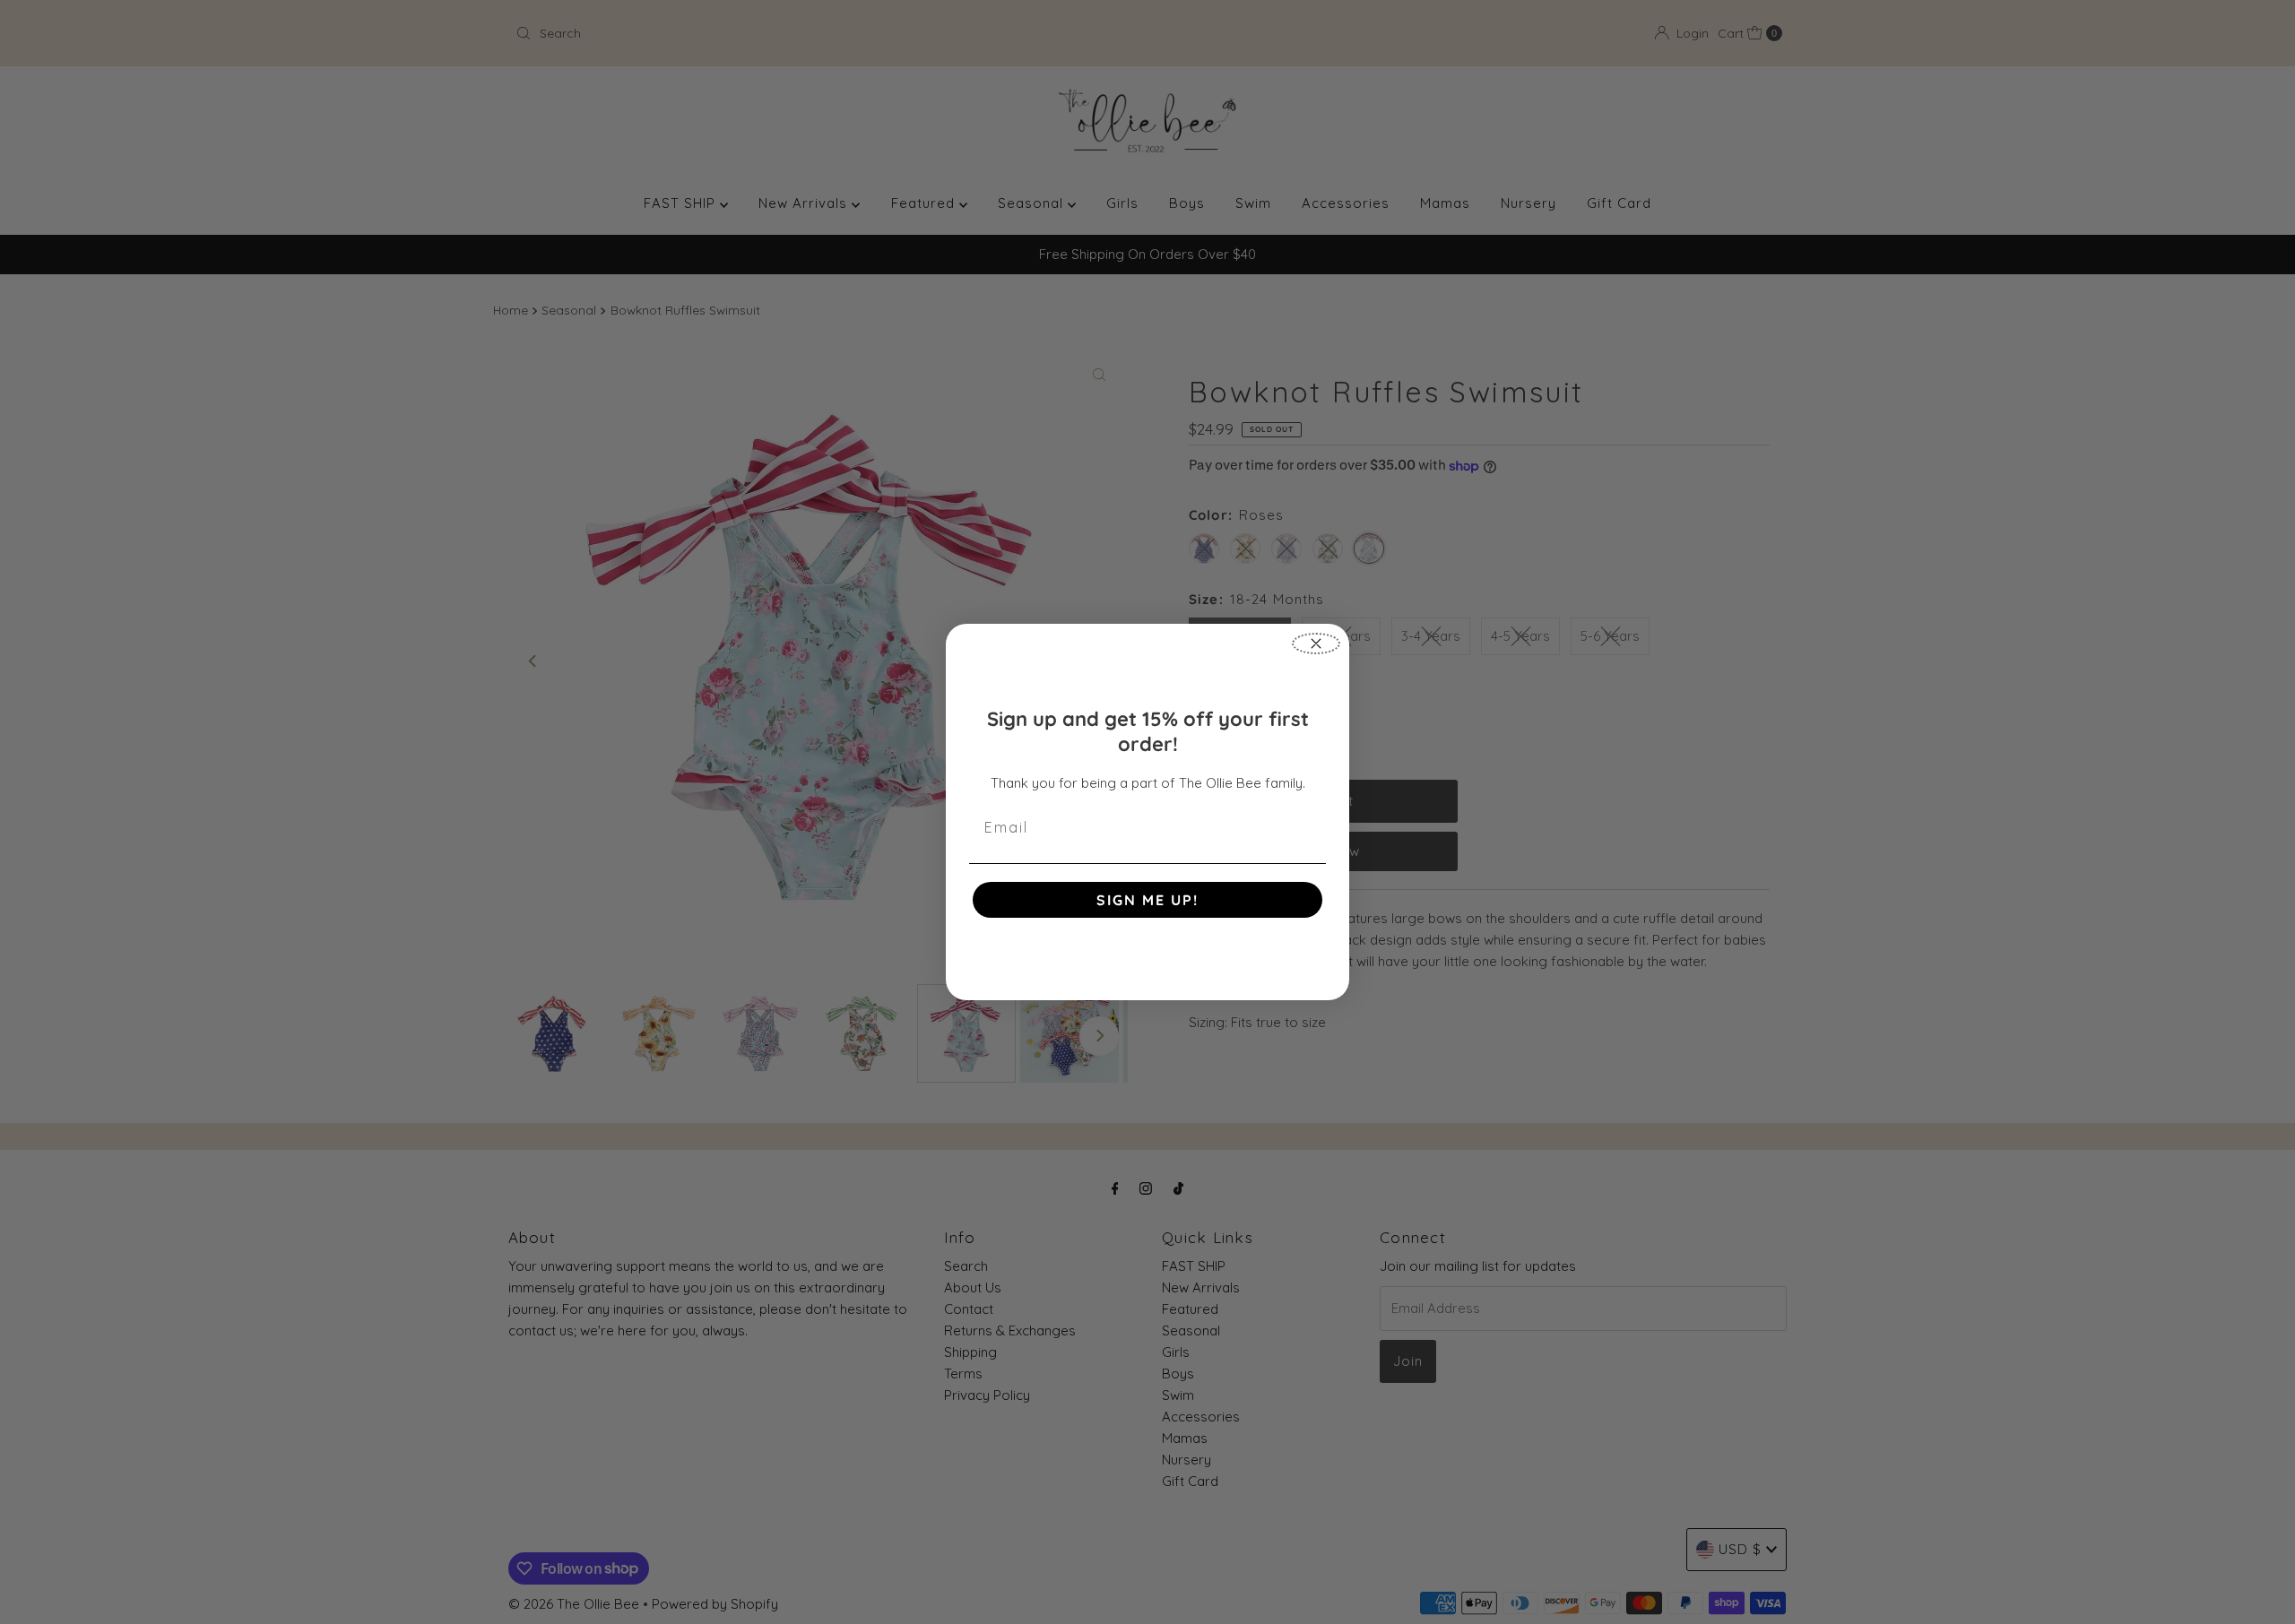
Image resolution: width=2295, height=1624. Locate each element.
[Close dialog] (1316, 644)
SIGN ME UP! (1147, 900)
